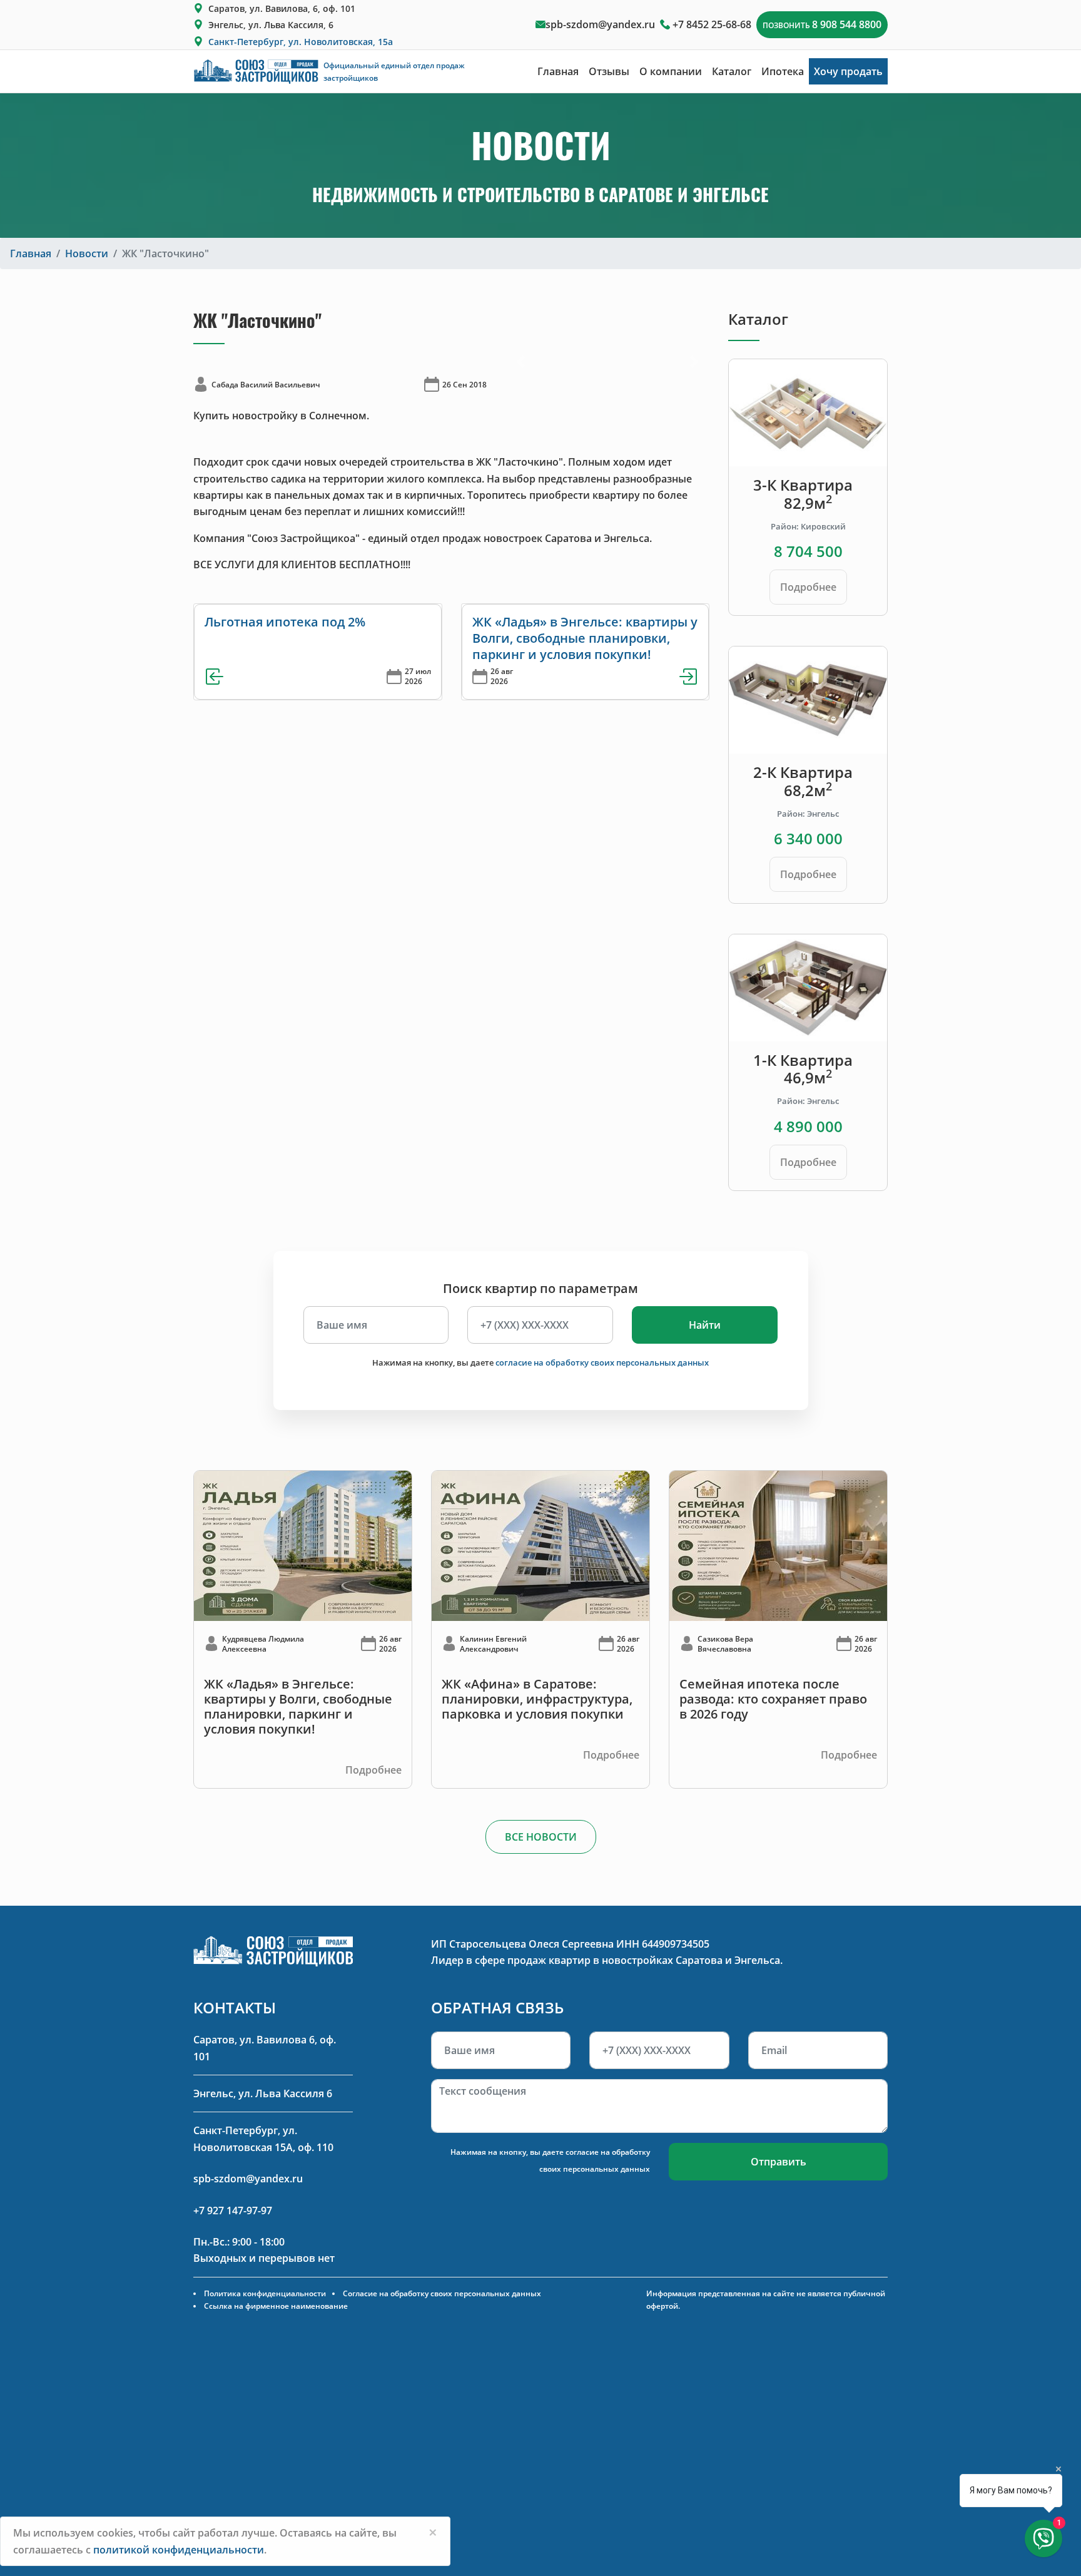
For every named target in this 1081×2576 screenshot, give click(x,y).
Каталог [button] (732, 71)
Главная (558, 71)
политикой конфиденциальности (179, 2550)
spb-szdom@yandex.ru (600, 24)
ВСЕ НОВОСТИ (541, 1837)
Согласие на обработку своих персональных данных (442, 2293)
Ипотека (783, 71)
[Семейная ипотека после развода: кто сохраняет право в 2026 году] (778, 1545)
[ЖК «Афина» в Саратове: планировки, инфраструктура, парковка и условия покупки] (540, 1545)
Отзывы (609, 71)
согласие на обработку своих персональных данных (602, 1362)
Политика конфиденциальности (265, 2293)
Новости (87, 253)
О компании (671, 71)
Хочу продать (848, 71)
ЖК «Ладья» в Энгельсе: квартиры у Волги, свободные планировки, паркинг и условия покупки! (585, 638)
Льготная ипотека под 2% (285, 622)
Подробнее (808, 587)
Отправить (779, 2162)
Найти (705, 1325)
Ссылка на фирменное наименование (276, 2306)
